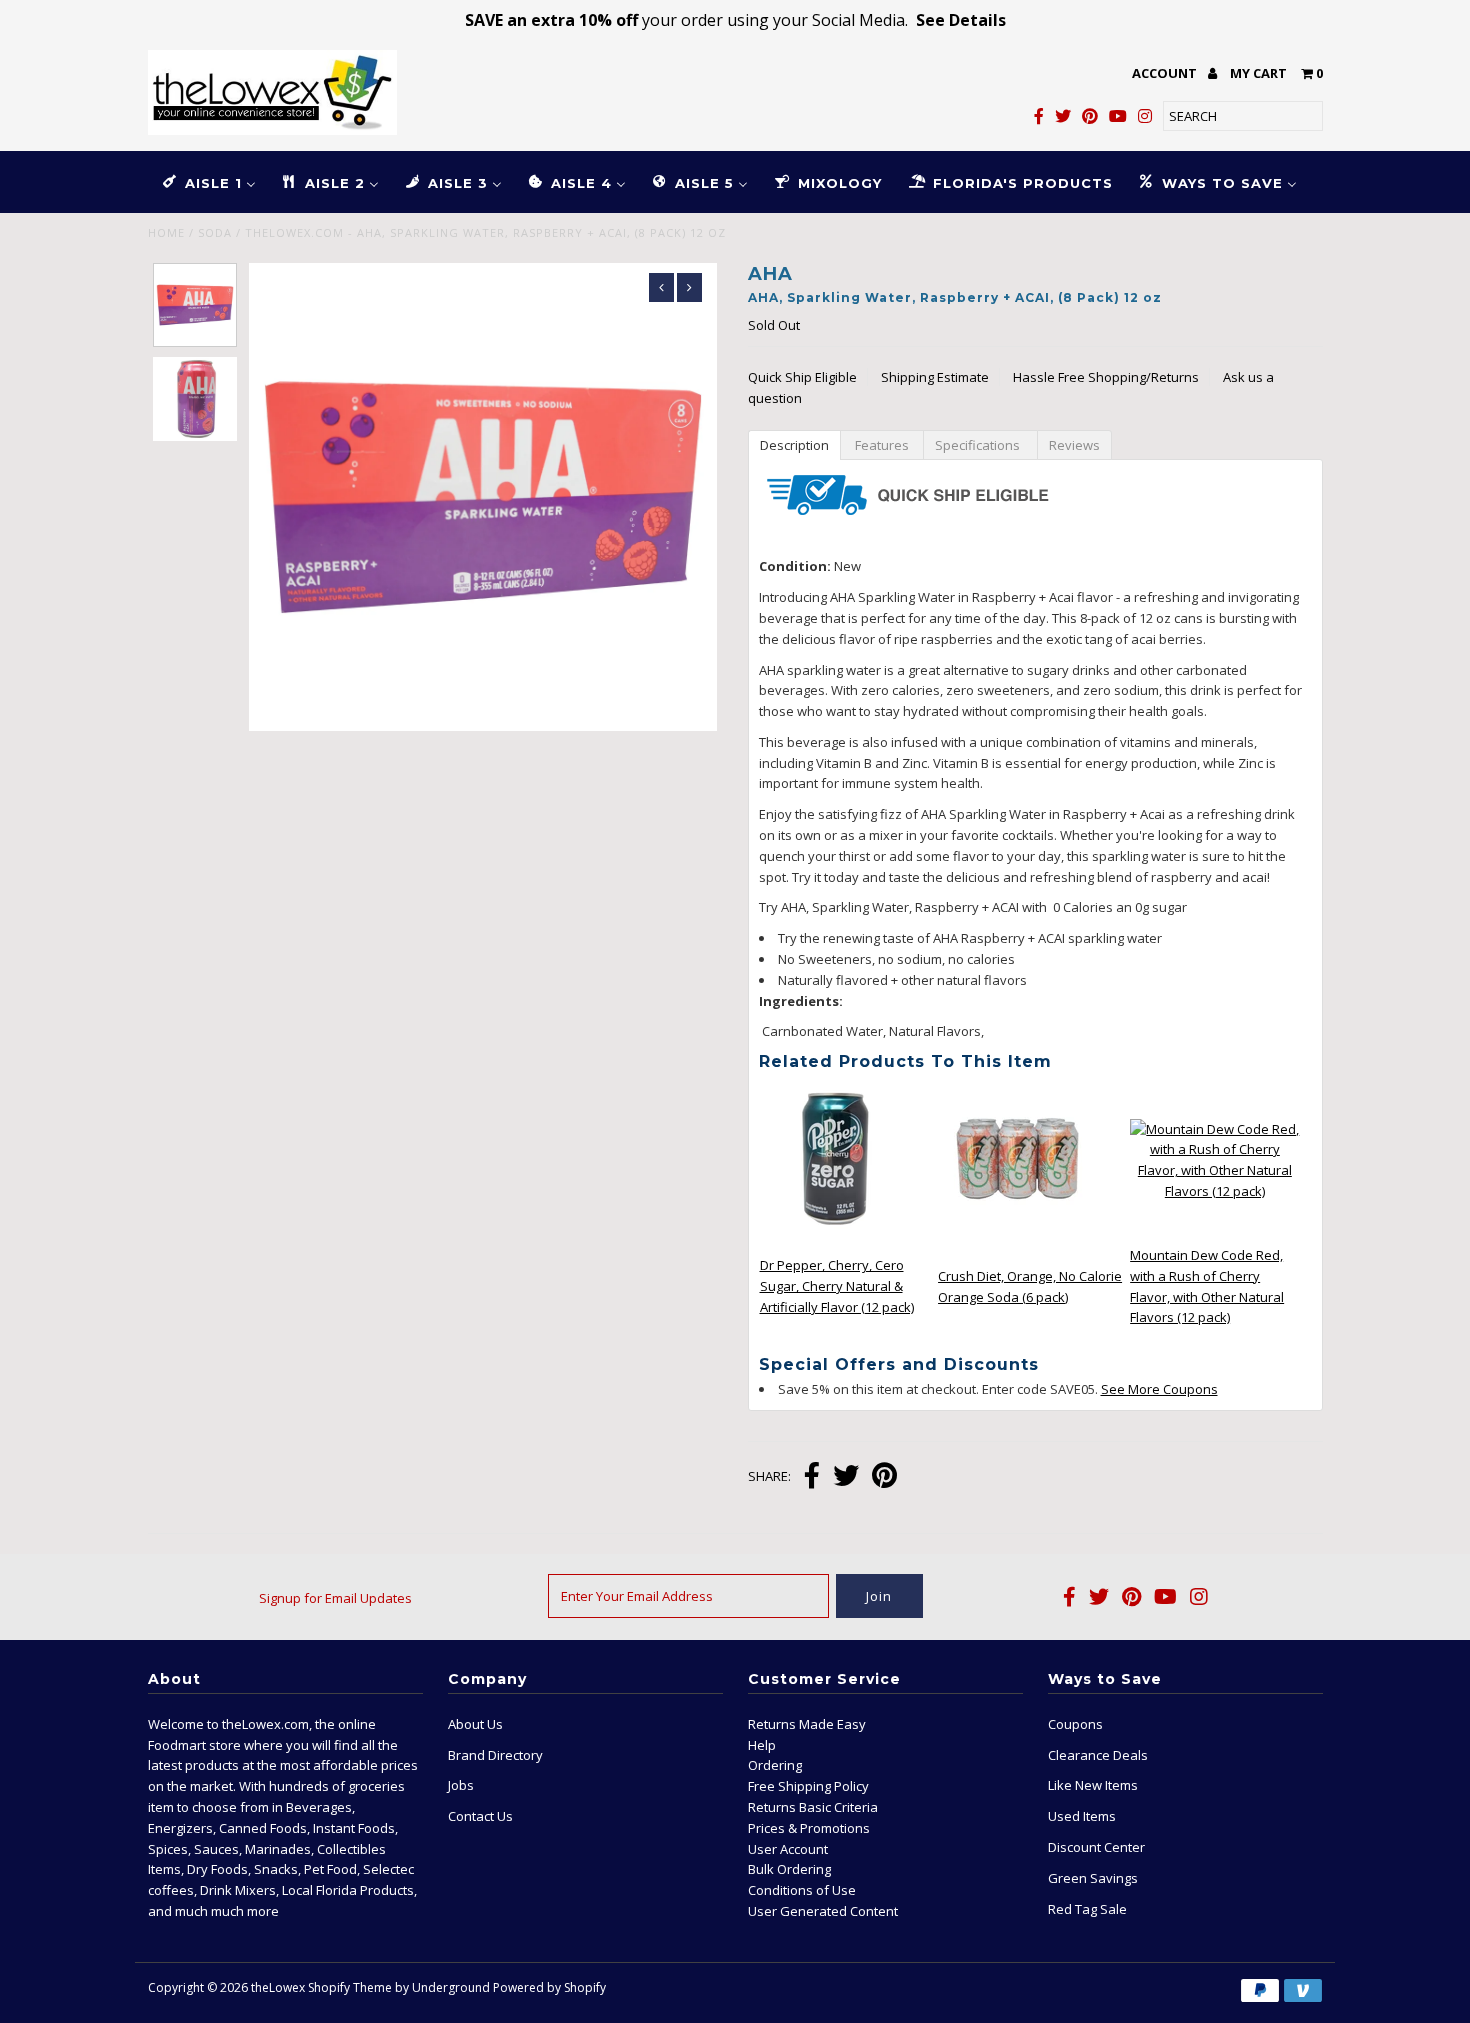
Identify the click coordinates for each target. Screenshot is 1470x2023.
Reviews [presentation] (1074, 445)
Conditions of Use (802, 1890)
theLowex (278, 1987)
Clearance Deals (1098, 1755)
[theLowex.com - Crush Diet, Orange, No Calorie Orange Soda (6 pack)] (1018, 1232)
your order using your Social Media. (735, 20)
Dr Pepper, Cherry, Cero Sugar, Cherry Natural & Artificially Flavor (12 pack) (837, 1286)
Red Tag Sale (1087, 1909)
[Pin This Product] (884, 1477)
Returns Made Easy (807, 1724)
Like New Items (1093, 1785)
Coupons (1075, 1724)
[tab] (794, 444)
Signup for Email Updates (335, 1598)
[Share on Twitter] (846, 1477)
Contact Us (480, 1816)
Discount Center (1096, 1847)
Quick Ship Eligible (802, 377)
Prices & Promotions (809, 1828)
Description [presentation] (794, 445)
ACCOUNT (1166, 73)
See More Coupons (1159, 1389)
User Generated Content (823, 1911)
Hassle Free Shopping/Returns (1106, 377)
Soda (215, 232)
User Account (788, 1849)
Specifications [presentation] (980, 445)
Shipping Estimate (935, 377)
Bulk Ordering (789, 1869)
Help (762, 1745)
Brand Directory (495, 1755)
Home (166, 232)
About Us (475, 1724)
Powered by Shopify (549, 1987)
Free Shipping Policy (808, 1786)
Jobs (461, 1785)
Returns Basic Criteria (813, 1807)
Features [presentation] (882, 445)
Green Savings (1093, 1878)
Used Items (1082, 1816)
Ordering (775, 1765)
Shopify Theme (350, 1987)
